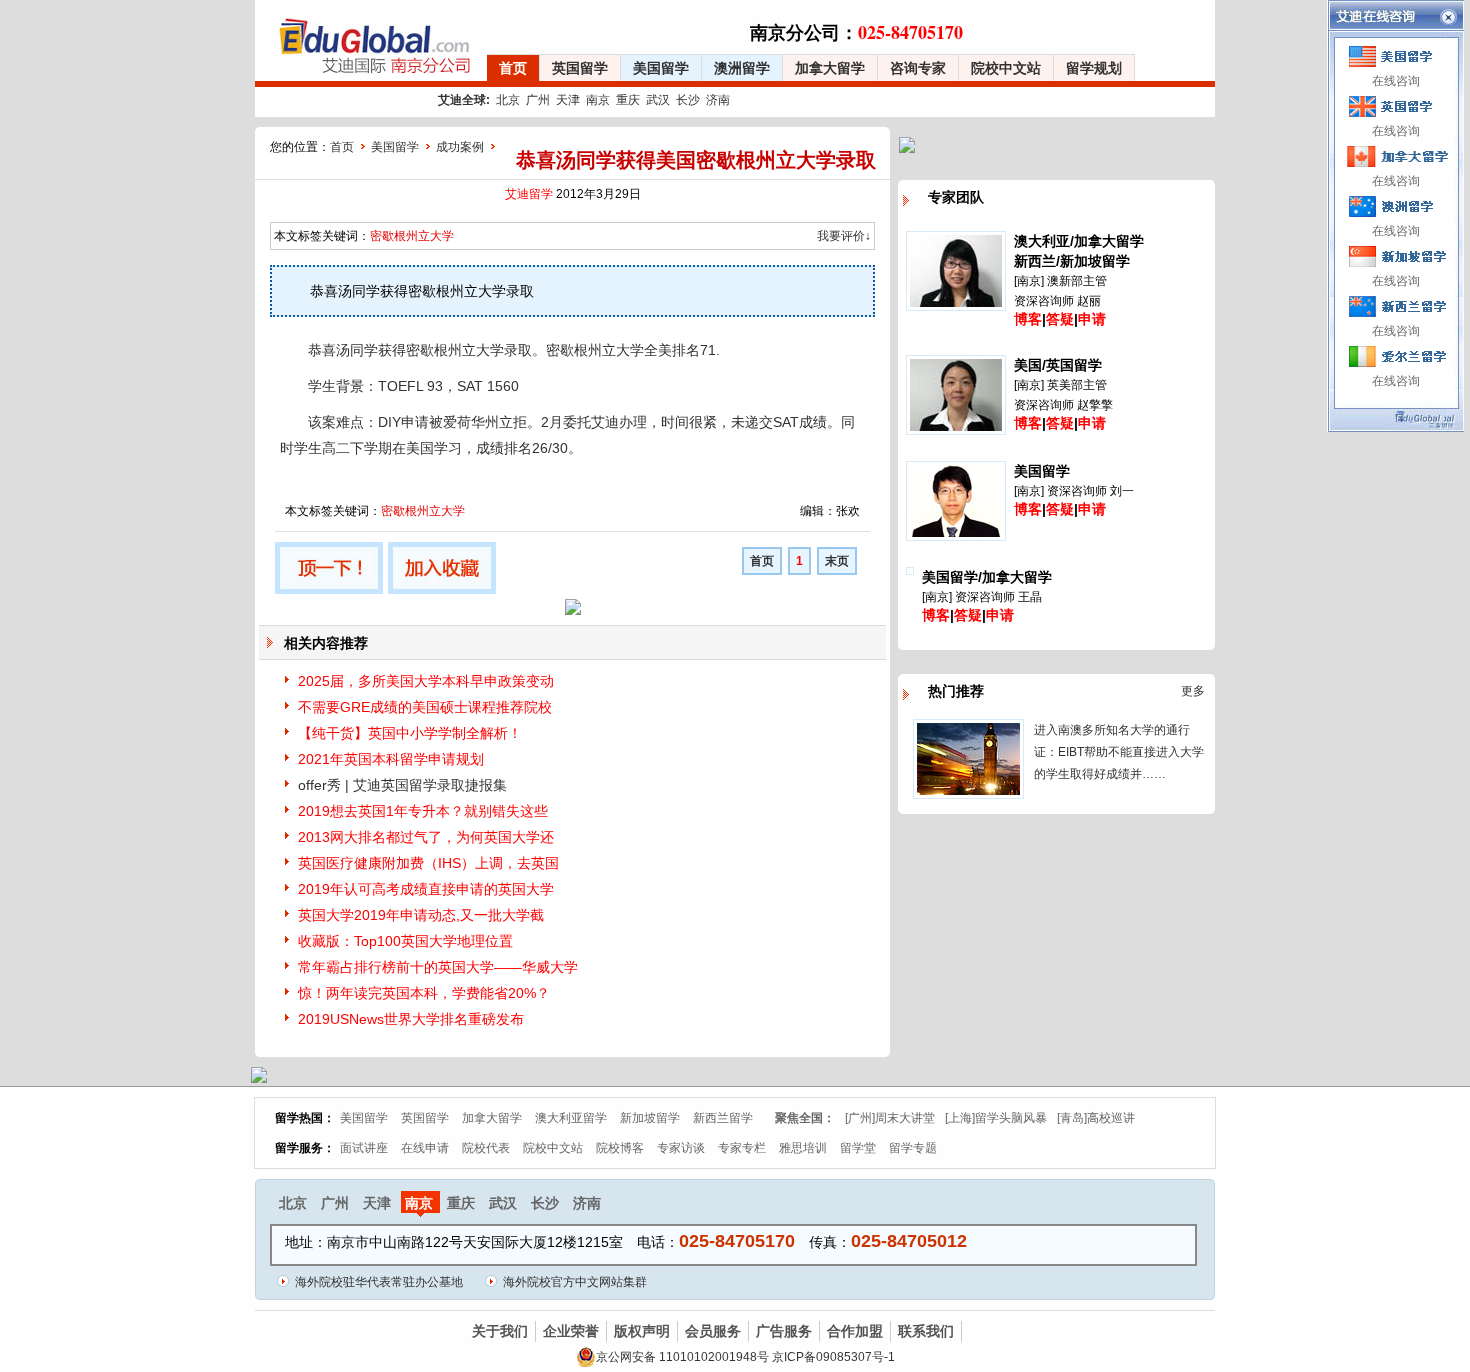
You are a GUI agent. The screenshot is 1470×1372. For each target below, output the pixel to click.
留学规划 (1094, 68)
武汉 (658, 100)
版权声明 (642, 1331)
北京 (508, 100)
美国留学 (661, 68)
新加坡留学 (650, 1118)
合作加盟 (855, 1331)
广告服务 (784, 1331)
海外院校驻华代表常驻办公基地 (379, 1282)
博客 (1028, 319)
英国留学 (580, 68)
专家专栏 (742, 1148)
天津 (568, 100)
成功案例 (460, 147)
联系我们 (926, 1331)
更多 (1193, 691)
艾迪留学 (529, 194)
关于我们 (500, 1331)
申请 (1092, 319)
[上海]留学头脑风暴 (996, 1118)
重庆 (628, 100)
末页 (837, 561)
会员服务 (713, 1331)
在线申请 (425, 1148)
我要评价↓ (844, 236)
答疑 (1060, 319)
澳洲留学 (742, 68)
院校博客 (620, 1148)
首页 (513, 68)
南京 (598, 100)
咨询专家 (918, 68)
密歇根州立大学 (412, 236)
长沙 (688, 100)
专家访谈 (681, 1148)
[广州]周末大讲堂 (890, 1118)
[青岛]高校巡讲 (1096, 1118)
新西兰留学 (723, 1118)
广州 (538, 100)
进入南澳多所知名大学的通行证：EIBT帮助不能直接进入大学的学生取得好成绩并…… (1119, 752)
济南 (718, 100)
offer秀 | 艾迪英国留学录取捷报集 (402, 785)
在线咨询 (1396, 81)
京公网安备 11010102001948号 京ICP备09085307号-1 (745, 1357)
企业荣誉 (571, 1331)
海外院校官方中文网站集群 (575, 1282)
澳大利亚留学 (571, 1118)
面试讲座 (364, 1148)
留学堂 (858, 1148)
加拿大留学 (830, 68)
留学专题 (913, 1148)
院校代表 (486, 1148)
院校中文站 (1006, 68)
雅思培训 (803, 1148)
